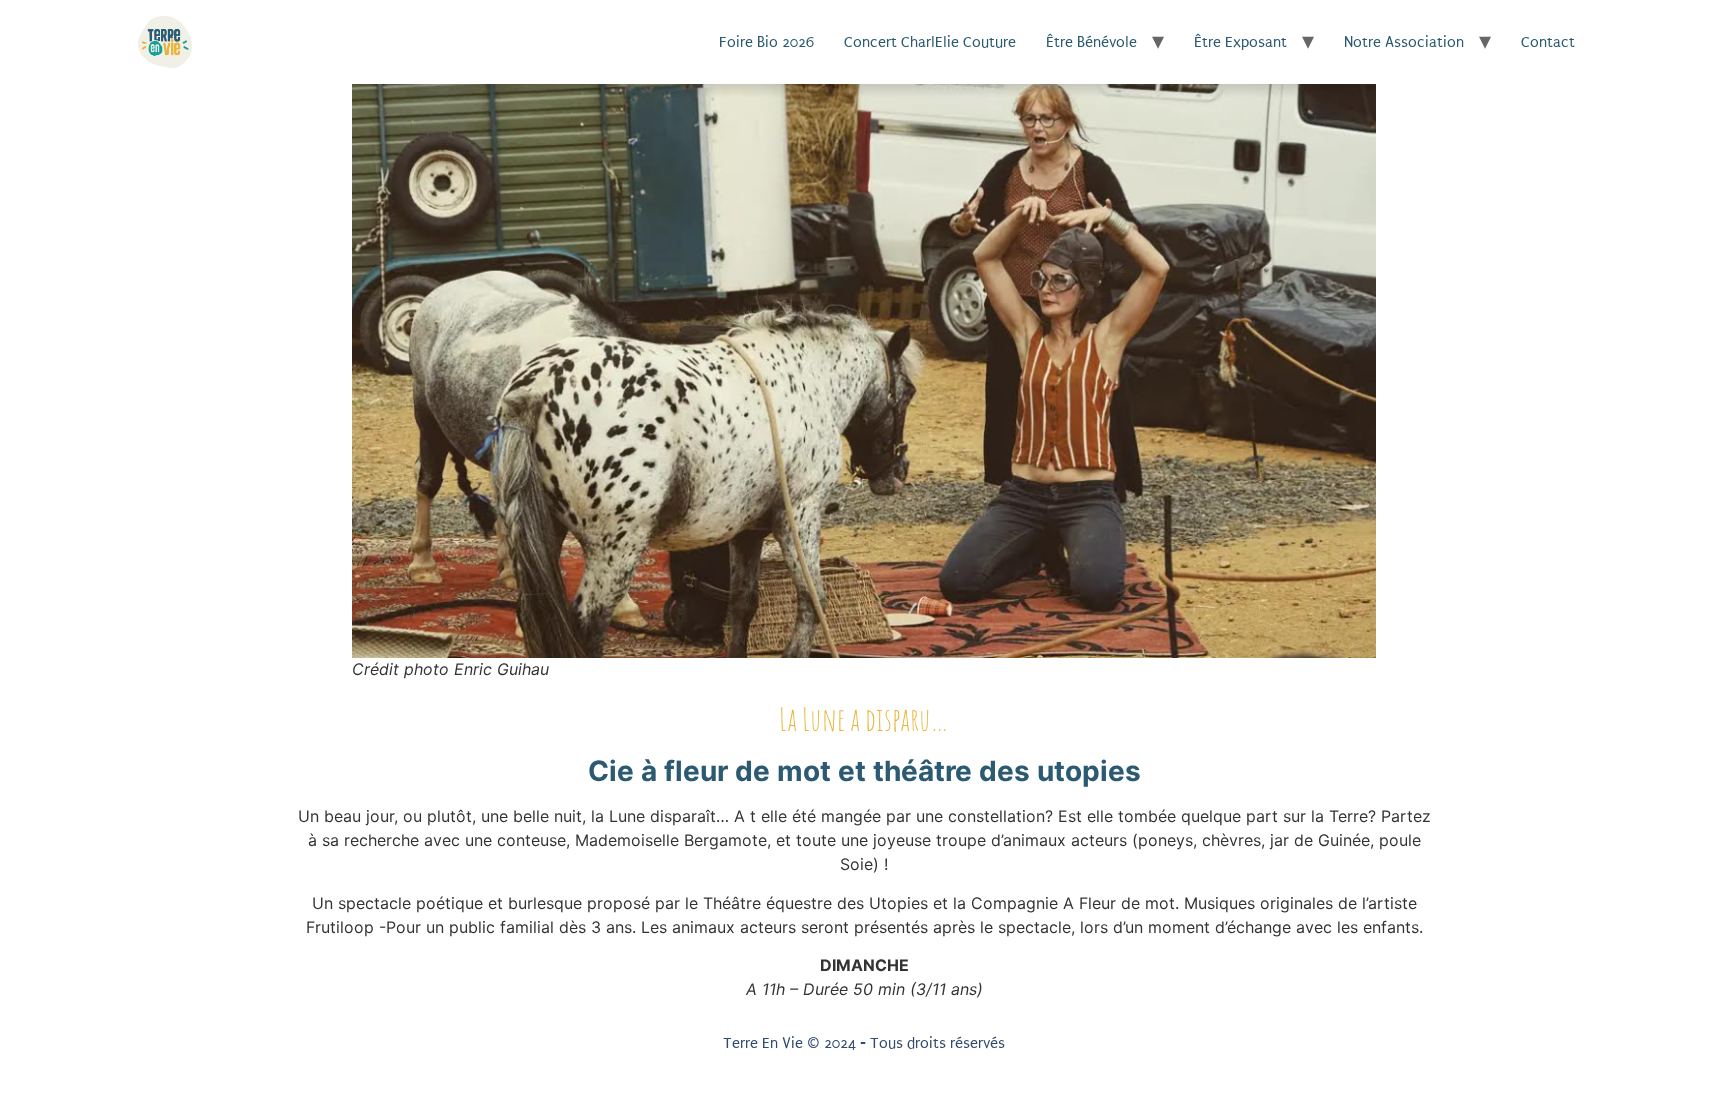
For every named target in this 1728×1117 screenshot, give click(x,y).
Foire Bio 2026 (766, 42)
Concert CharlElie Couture (930, 42)
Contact (1548, 42)
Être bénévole (1091, 42)
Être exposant (1240, 42)
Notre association (1404, 42)
